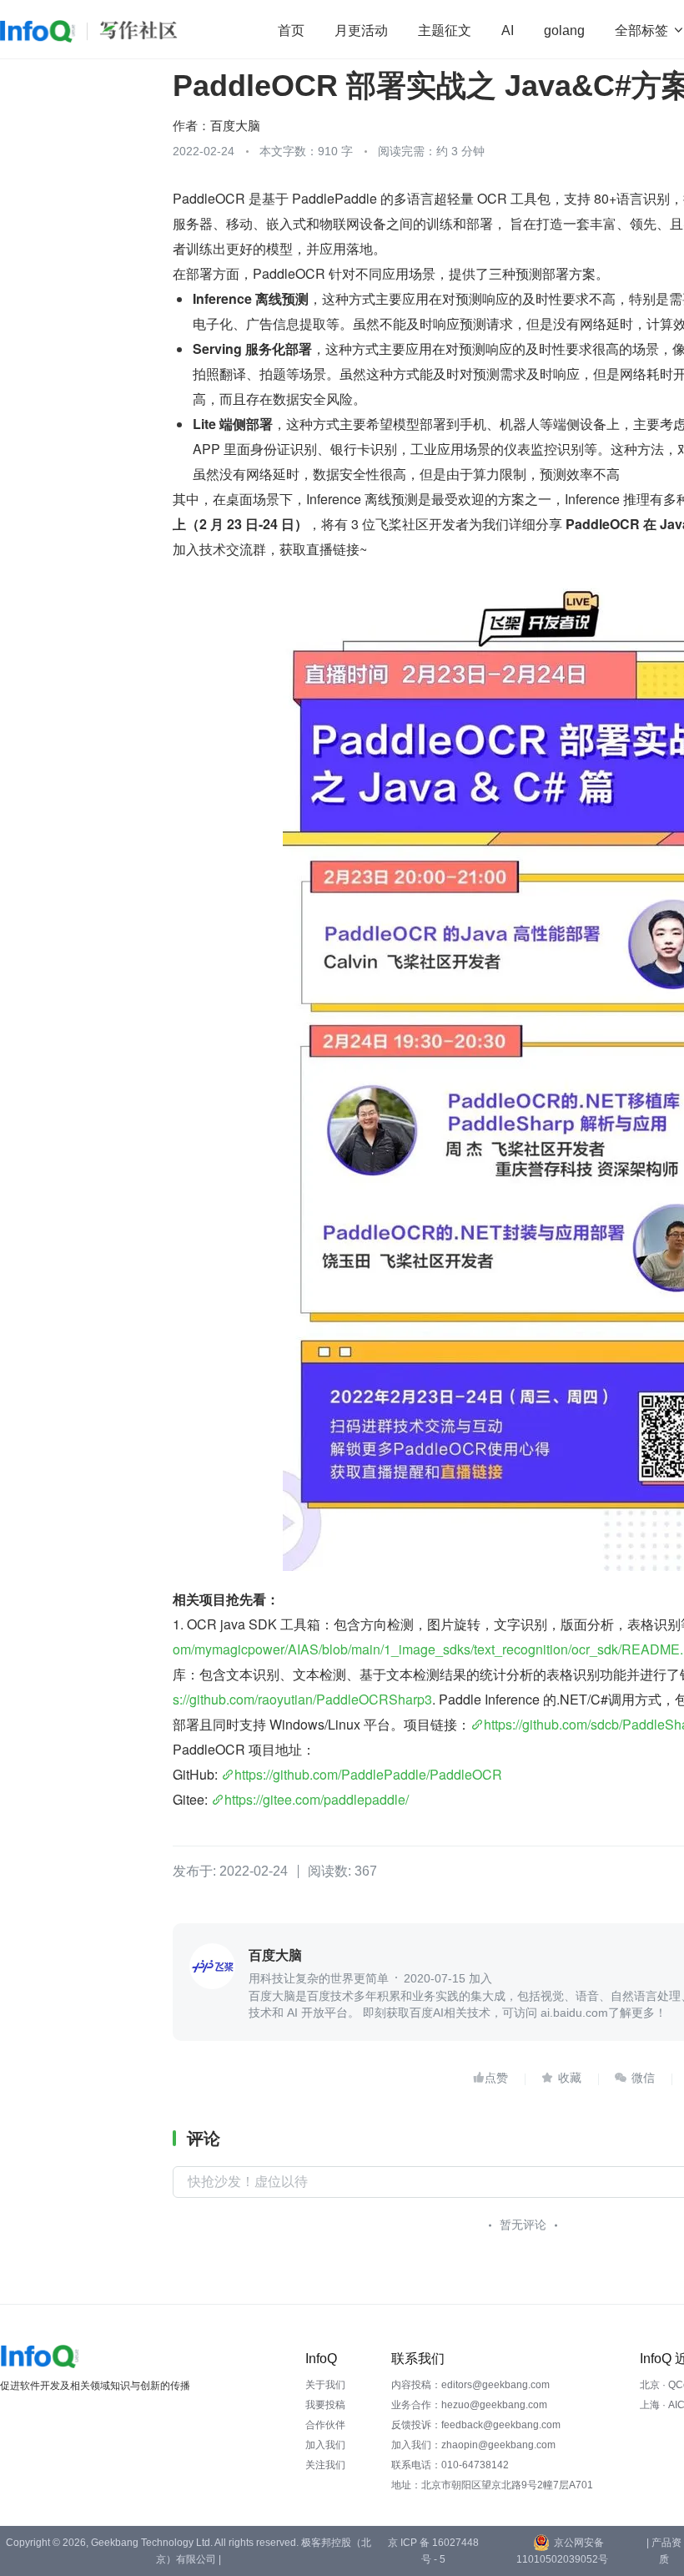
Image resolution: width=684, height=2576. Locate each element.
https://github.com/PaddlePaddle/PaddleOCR (368, 1774)
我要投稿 (325, 2405)
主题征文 (445, 30)
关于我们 (325, 2385)
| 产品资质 (664, 2551)
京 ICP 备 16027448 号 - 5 (433, 2551)
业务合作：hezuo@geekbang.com (469, 2405)
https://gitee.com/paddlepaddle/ (317, 1799)
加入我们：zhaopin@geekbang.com (473, 2445)
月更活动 (361, 30)
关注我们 (325, 2465)
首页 (291, 30)
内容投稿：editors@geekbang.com (470, 2385)
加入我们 (325, 2445)
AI (508, 30)
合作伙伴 (325, 2425)
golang (564, 30)
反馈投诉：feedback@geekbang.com (476, 2425)
